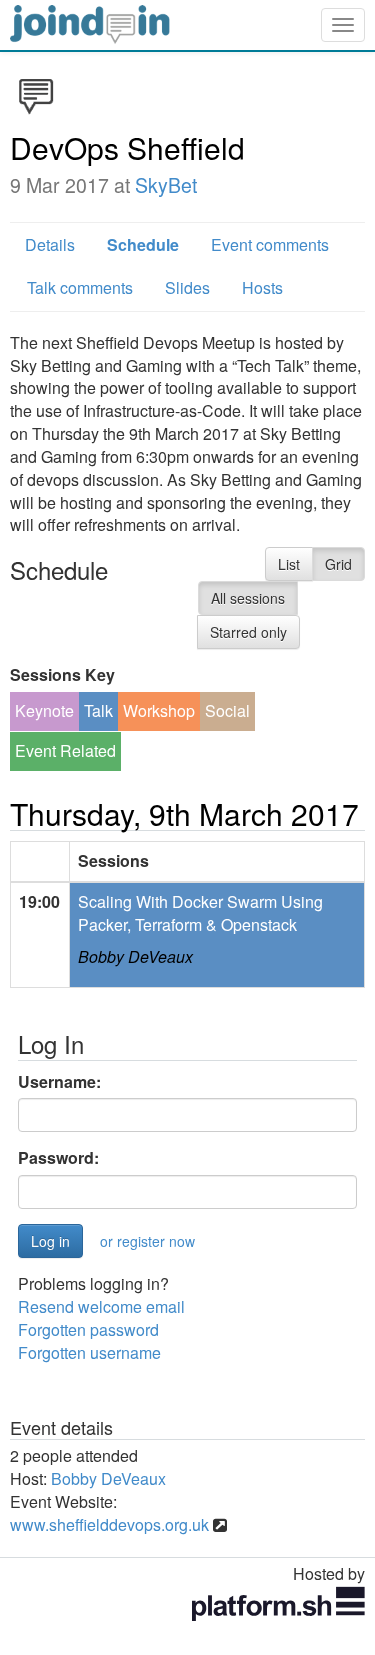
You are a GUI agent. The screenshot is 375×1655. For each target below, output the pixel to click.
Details (50, 244)
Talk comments (80, 287)
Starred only (248, 632)
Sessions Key (62, 675)
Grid (338, 564)
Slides (187, 287)
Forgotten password (88, 1329)
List (289, 564)
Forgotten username (89, 1352)
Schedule (143, 244)
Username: (59, 1082)
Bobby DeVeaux (135, 956)
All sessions (248, 598)
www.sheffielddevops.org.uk (109, 1524)
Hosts (262, 287)
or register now (147, 1241)
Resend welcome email (101, 1306)
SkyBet (166, 185)
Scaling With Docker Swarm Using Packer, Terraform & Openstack (200, 913)
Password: (58, 1158)
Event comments (270, 244)
